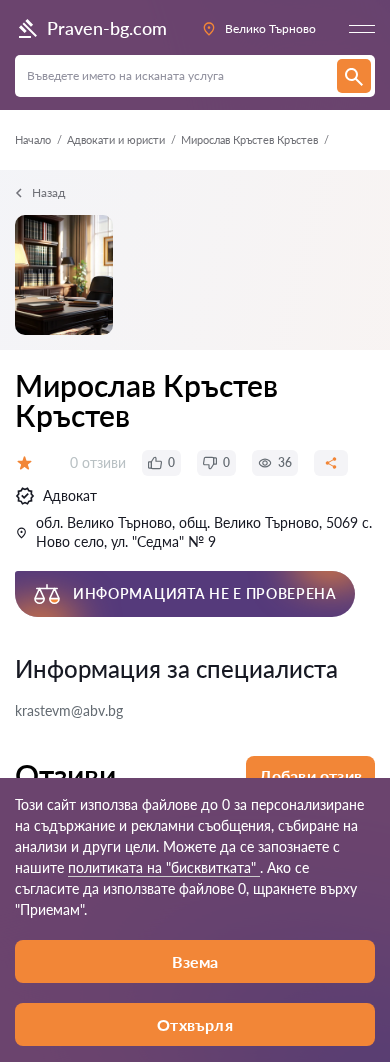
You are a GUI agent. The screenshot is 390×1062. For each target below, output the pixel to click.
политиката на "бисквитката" (164, 867)
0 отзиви (98, 462)
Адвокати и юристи (116, 139)
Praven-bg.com (107, 28)
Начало (33, 139)
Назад (48, 192)
